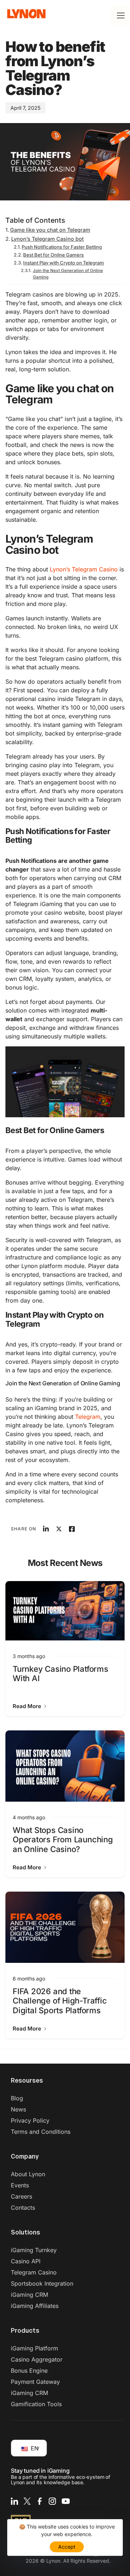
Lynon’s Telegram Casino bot (47, 239)
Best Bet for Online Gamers (53, 255)
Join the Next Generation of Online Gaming (68, 274)
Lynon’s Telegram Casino (84, 569)
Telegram (88, 1417)
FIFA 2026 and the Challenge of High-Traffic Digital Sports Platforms (60, 2001)
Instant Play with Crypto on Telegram (64, 263)
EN (34, 2448)
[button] (30, 1706)
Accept (67, 2547)
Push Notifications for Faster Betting (62, 247)
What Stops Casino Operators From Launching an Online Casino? (63, 1840)
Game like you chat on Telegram (50, 230)
